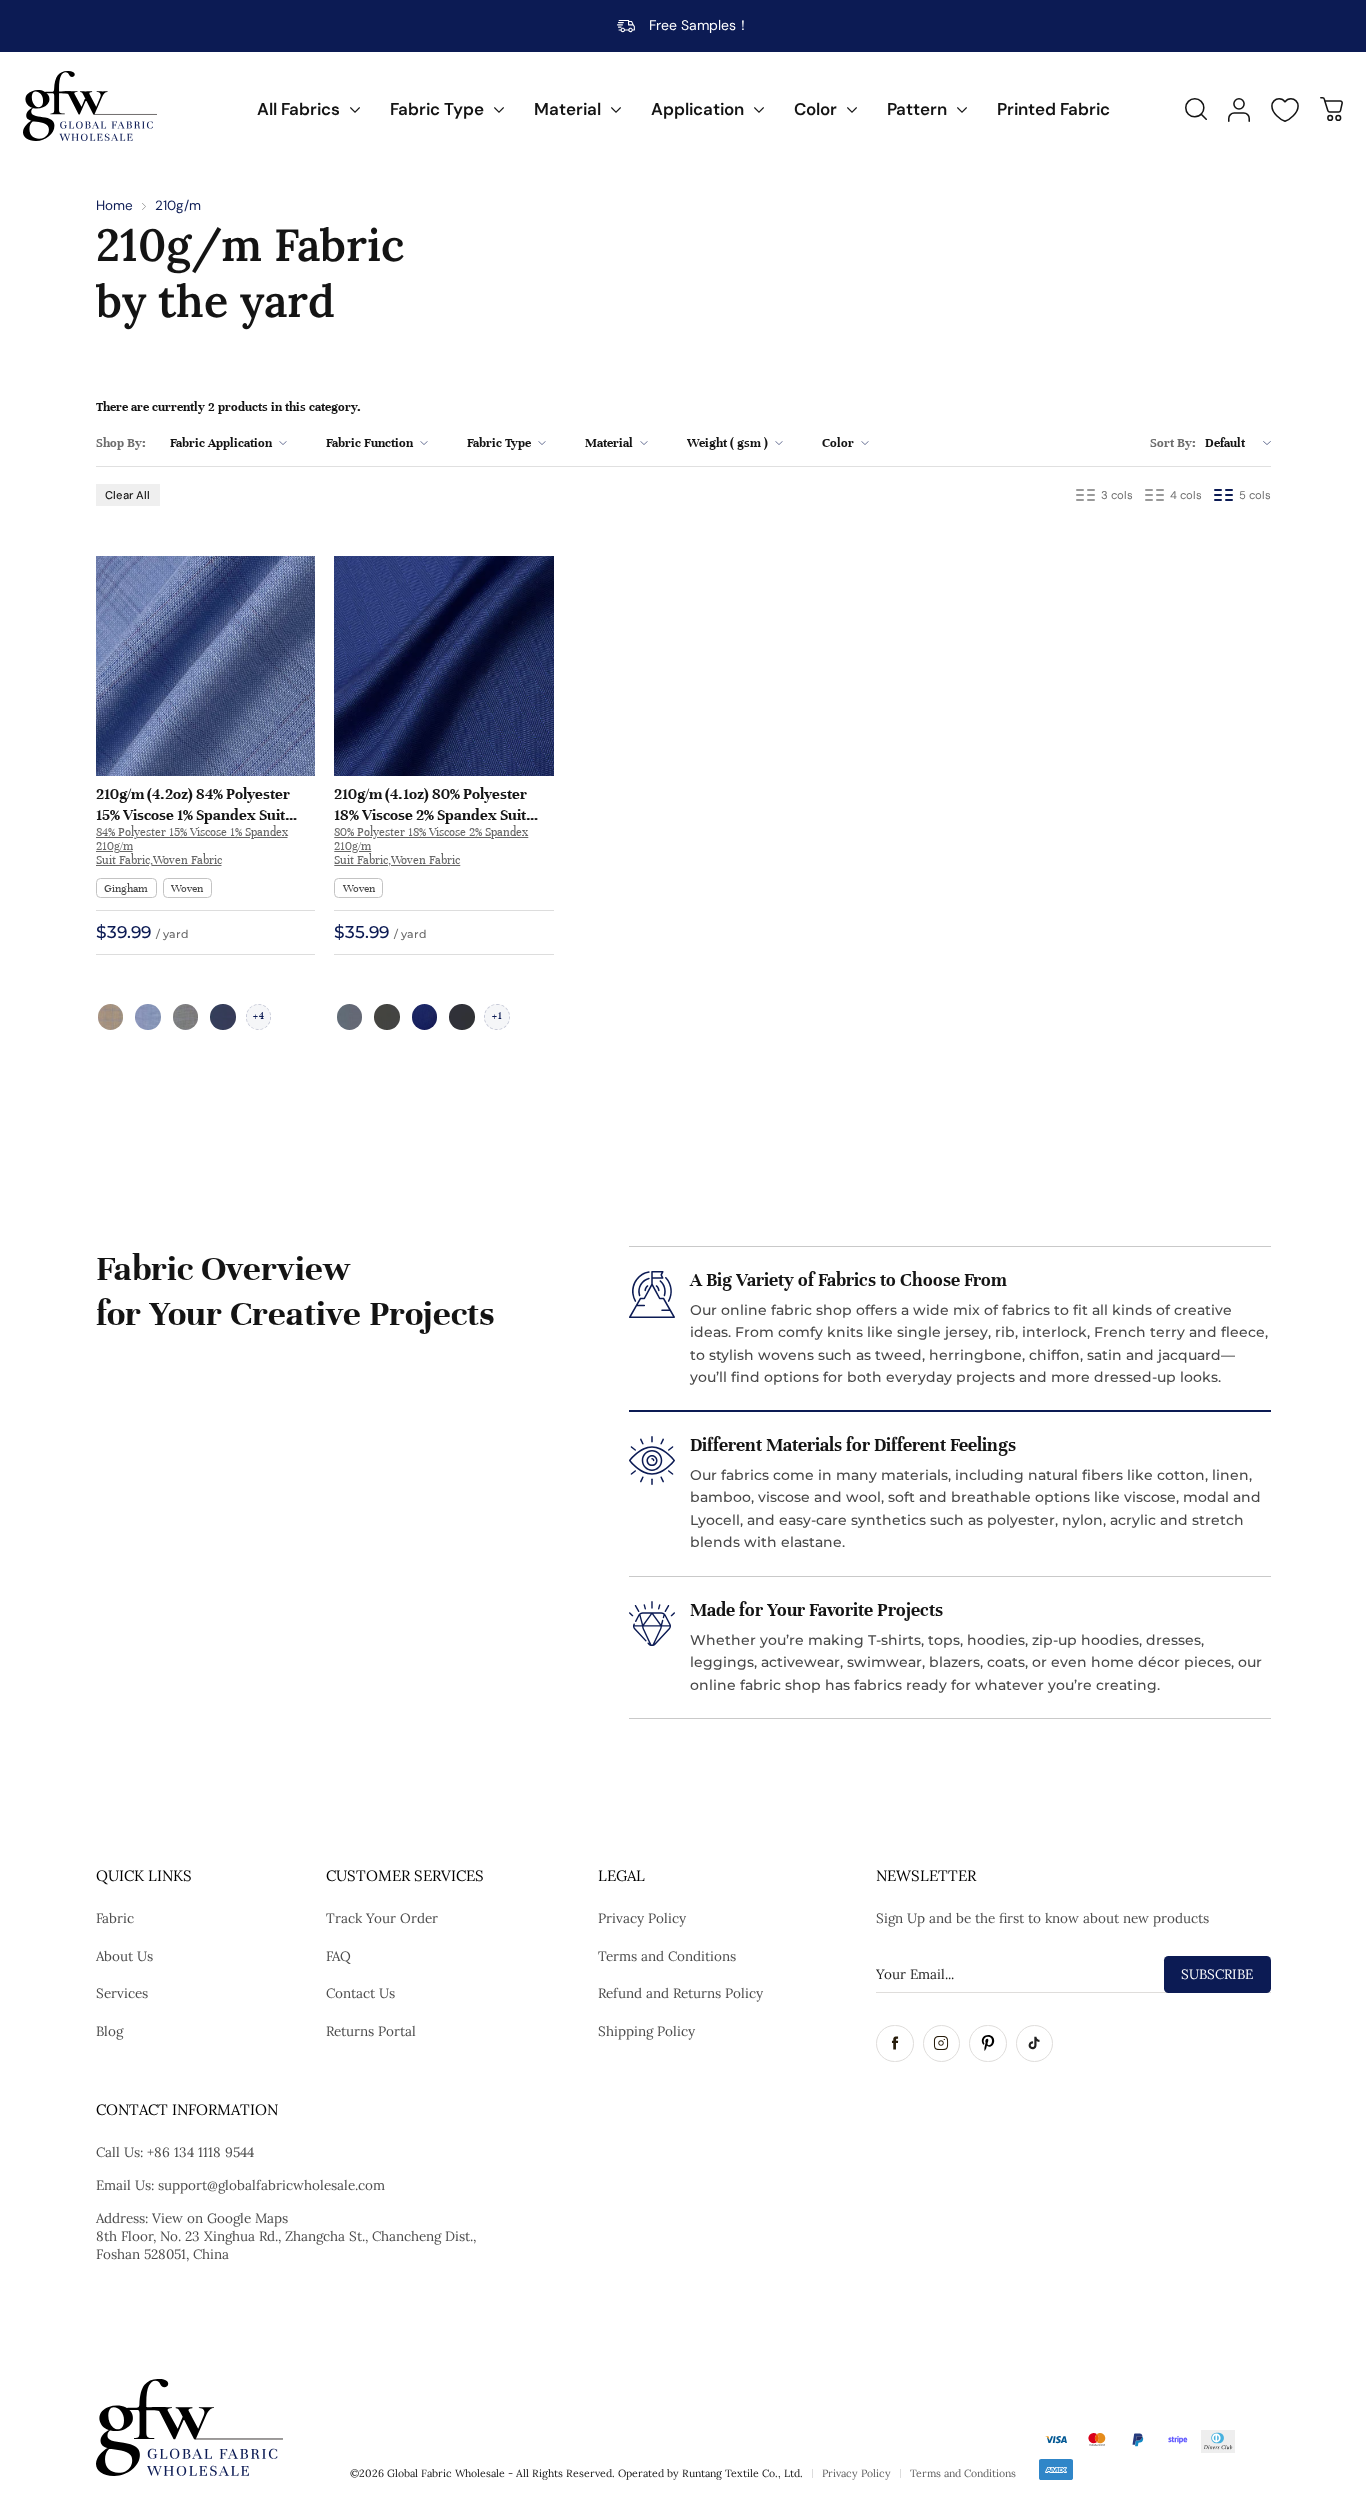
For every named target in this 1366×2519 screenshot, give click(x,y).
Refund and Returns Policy (680, 1993)
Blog (109, 2031)
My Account (1239, 110)
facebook (895, 2044)
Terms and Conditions (667, 1956)
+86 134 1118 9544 (200, 2152)
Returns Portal (371, 2031)
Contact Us (360, 1993)
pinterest (988, 2044)
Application (697, 109)
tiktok (1035, 2044)
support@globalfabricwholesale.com (271, 2185)
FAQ (338, 1956)
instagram (942, 2044)
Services (122, 1993)
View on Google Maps (220, 2218)
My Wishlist (1285, 110)
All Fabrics (298, 109)
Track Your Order (382, 1918)
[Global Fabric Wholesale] (90, 106)
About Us (124, 1956)
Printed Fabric (1053, 109)
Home (114, 205)
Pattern (917, 109)
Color (815, 109)
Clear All (127, 495)
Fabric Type (437, 109)
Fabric (115, 1918)
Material (567, 109)
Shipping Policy (646, 2031)
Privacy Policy (642, 1918)
